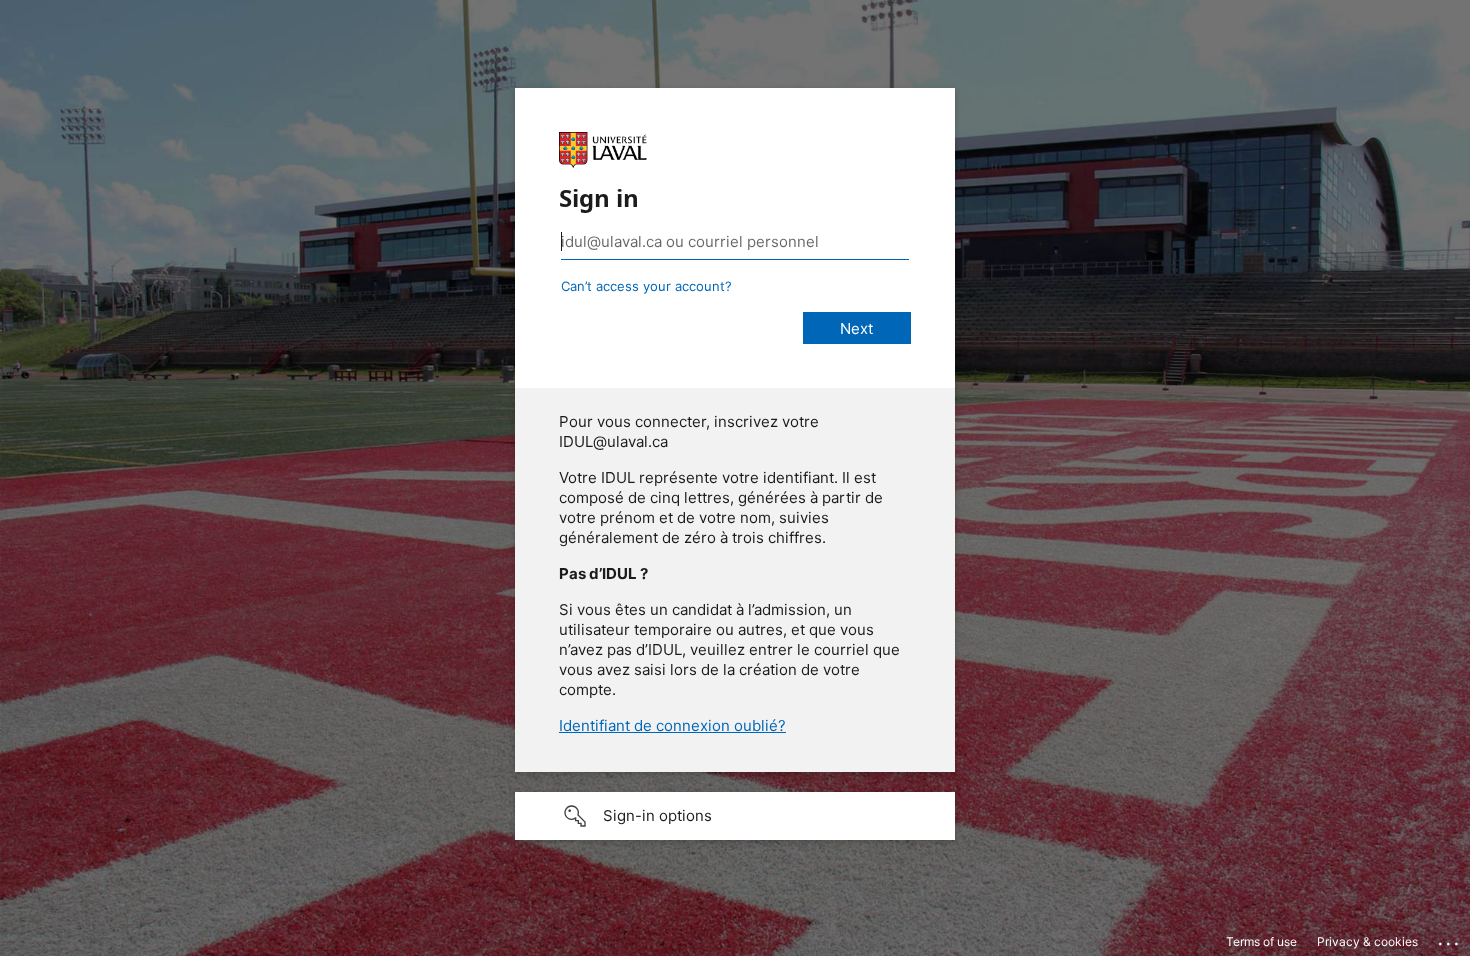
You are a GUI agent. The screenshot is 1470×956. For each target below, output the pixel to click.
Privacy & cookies (1367, 941)
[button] (735, 816)
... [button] (1450, 939)
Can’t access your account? (646, 286)
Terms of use (1261, 941)
